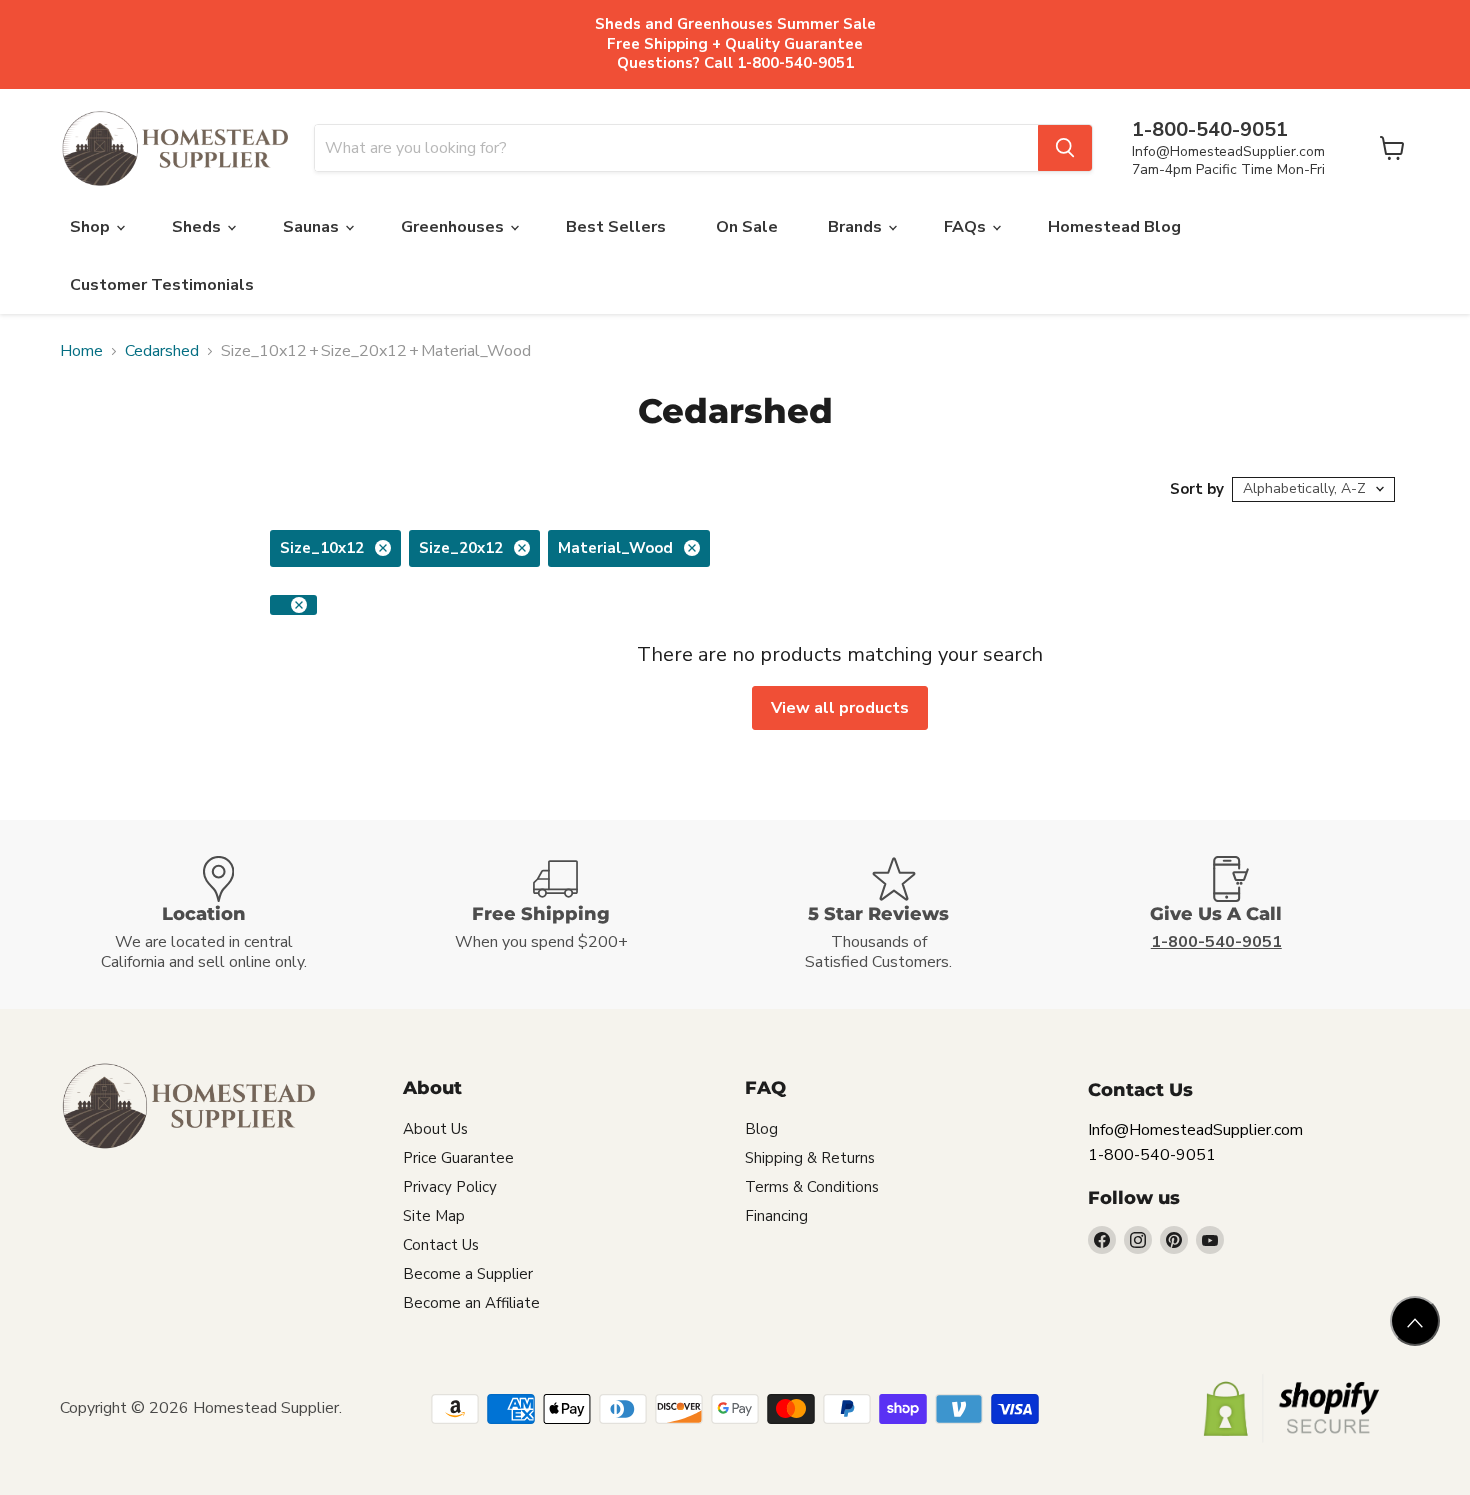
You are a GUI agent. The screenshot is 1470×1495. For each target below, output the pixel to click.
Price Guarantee (458, 1158)
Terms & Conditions (812, 1187)
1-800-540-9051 (1152, 1155)
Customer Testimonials (162, 285)
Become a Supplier (468, 1274)
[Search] (1065, 148)
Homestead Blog (1114, 227)
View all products (840, 708)
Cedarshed (162, 351)
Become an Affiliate (471, 1303)
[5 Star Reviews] (904, 914)
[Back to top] (1415, 1321)
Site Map (434, 1216)
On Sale (747, 227)
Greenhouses (454, 227)
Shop (92, 227)
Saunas (313, 227)
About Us (435, 1129)
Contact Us (441, 1245)
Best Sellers (616, 227)
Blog (761, 1129)
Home (81, 351)
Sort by (1197, 489)
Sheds (198, 227)
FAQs (967, 227)
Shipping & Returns (810, 1158)
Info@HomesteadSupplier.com (1228, 151)
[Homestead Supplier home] (175, 149)
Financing (776, 1216)
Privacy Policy (450, 1187)
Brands (857, 227)
